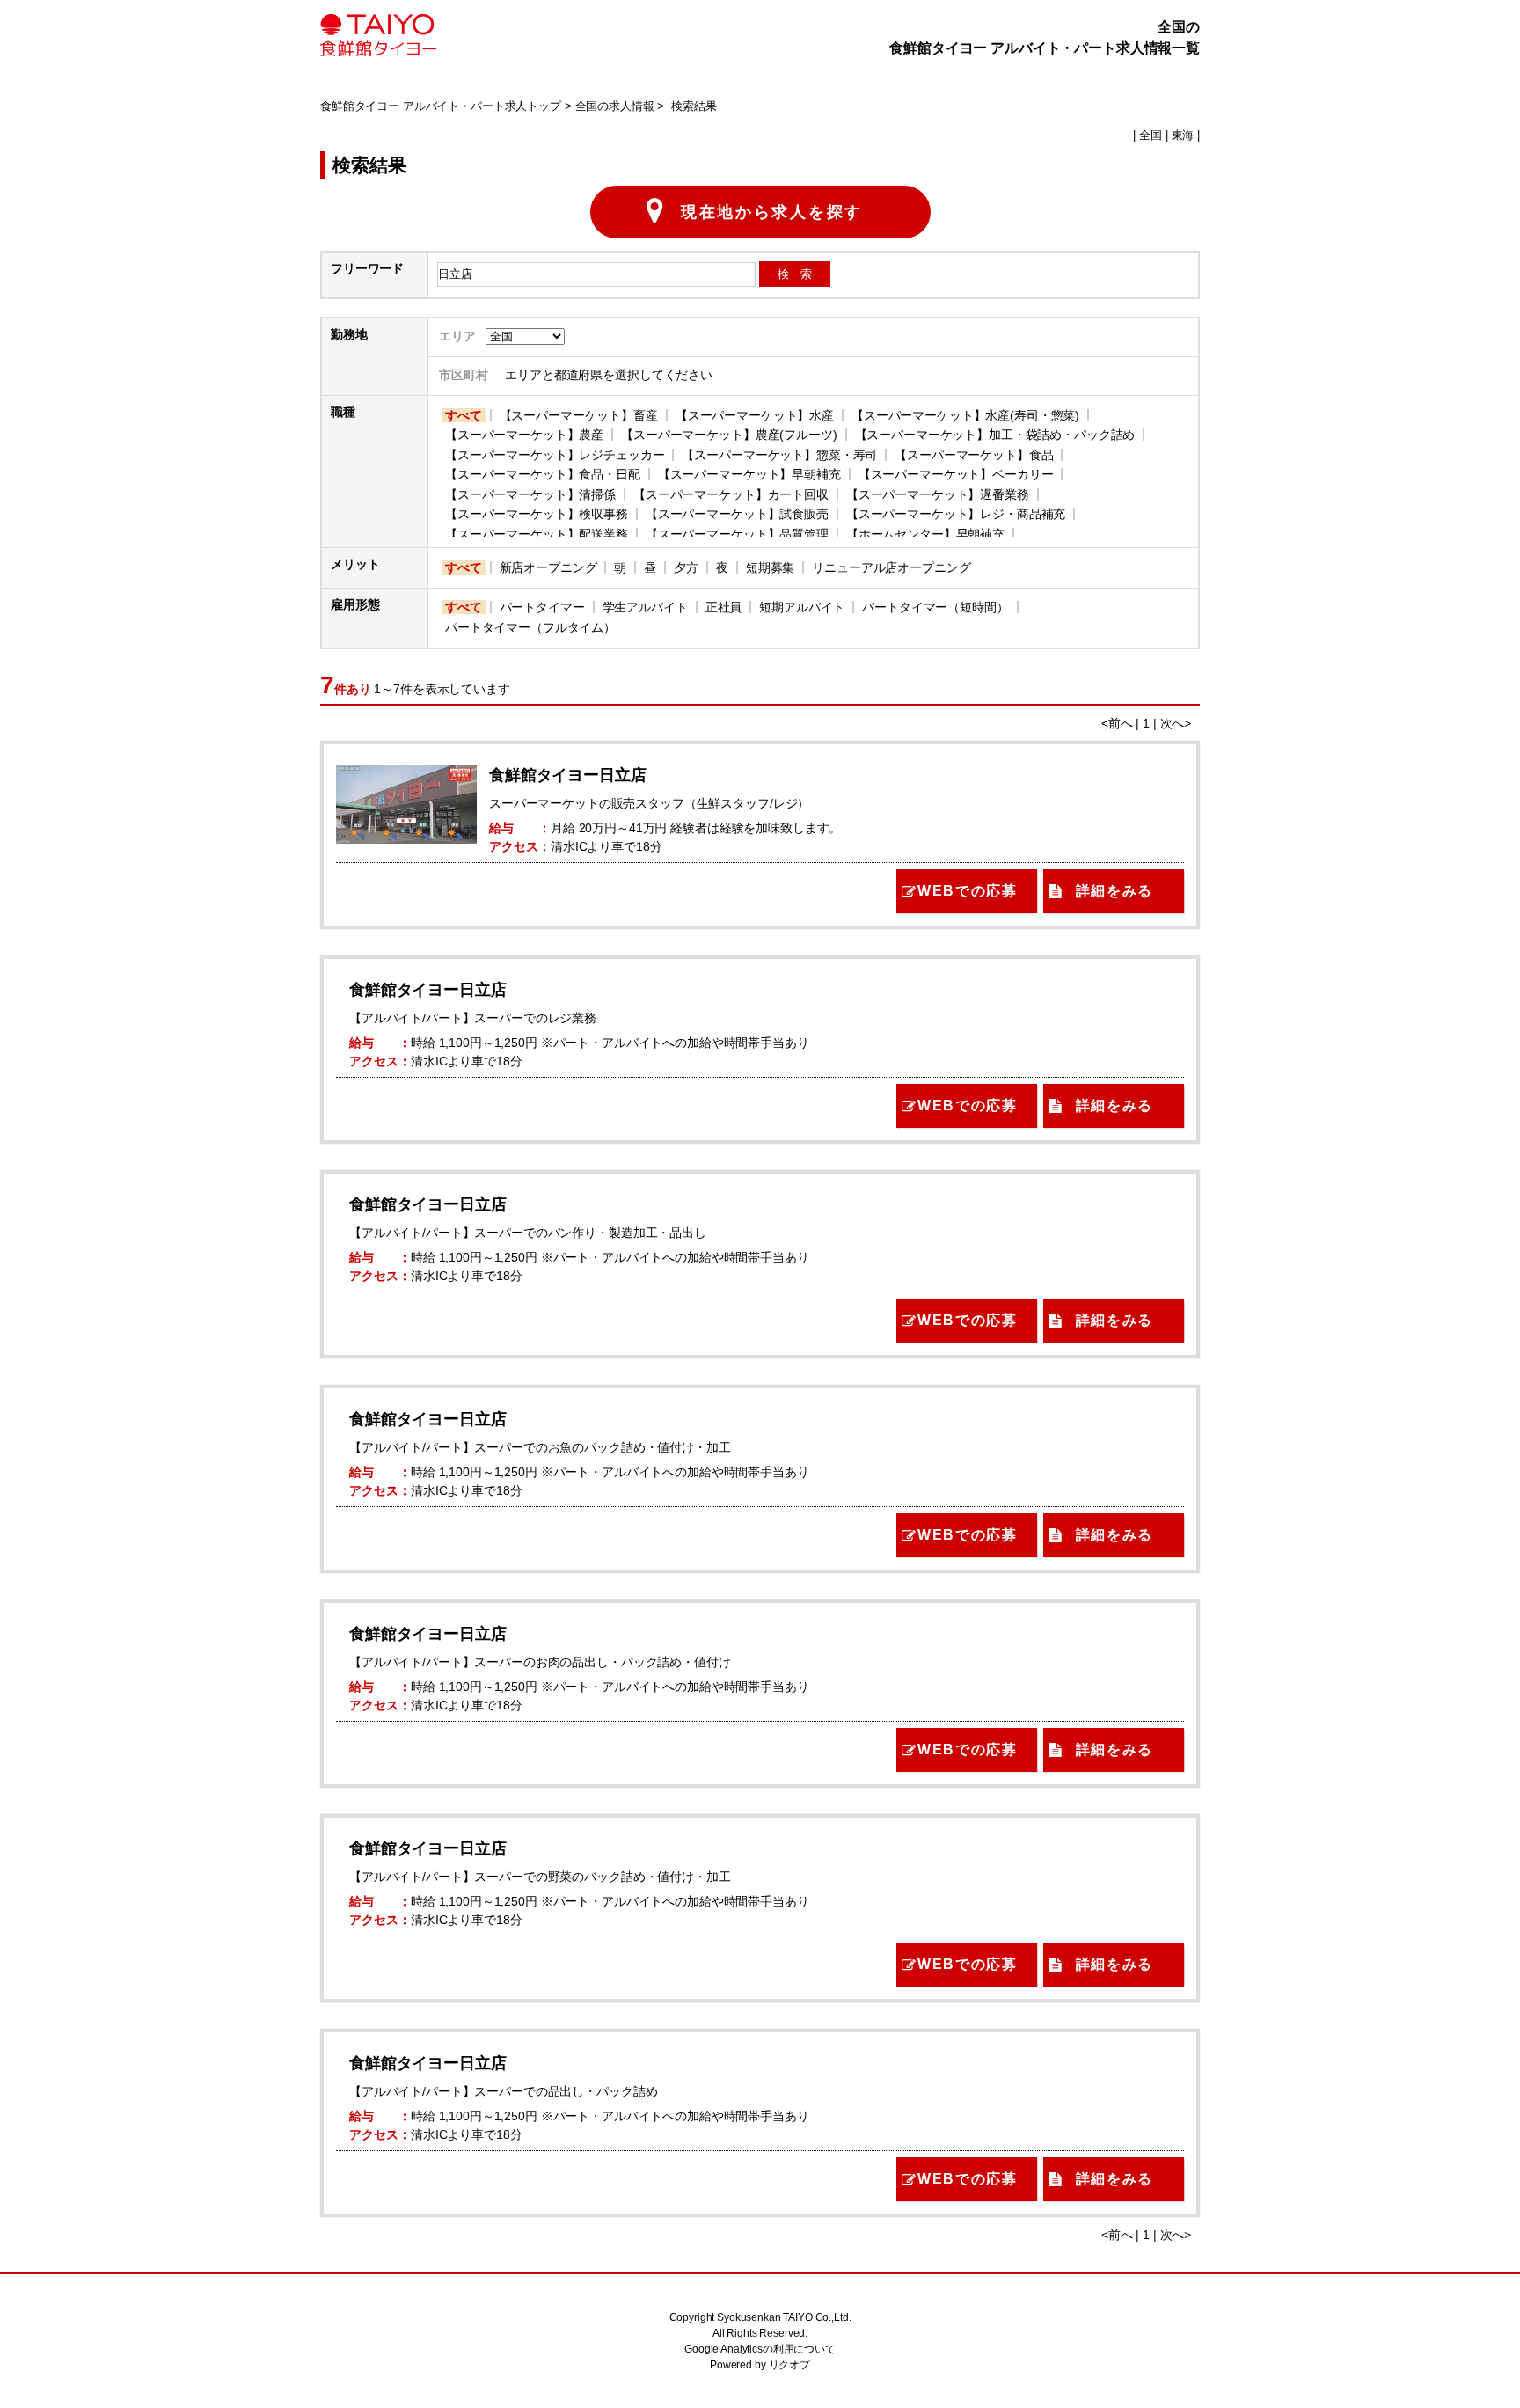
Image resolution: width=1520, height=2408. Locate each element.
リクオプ (789, 2365)
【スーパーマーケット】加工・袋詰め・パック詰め (995, 435)
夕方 (686, 567)
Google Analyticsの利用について (760, 2349)
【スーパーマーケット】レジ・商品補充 (956, 514)
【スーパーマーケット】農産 (524, 435)
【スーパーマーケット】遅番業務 (938, 494)
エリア (457, 336)
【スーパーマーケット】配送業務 (537, 534)
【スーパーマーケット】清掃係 (530, 494)
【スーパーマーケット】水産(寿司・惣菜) (965, 415)
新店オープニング (548, 567)
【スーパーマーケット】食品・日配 (543, 474)
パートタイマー (542, 607)
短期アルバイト (802, 607)
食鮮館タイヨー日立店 (568, 775)
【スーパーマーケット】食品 (974, 455)
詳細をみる (1114, 891)
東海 (1183, 135)
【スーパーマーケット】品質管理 (737, 534)
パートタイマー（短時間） (935, 607)
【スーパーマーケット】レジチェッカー (555, 455)
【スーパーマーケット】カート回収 (731, 494)
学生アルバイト (645, 607)
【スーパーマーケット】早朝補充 (749, 474)
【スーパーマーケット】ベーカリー (956, 474)
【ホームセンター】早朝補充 (925, 534)
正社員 (724, 607)
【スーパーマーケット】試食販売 (737, 514)
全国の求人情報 (615, 106)
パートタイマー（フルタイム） (530, 627)
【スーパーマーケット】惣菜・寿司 (779, 455)
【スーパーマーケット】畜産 (579, 415)
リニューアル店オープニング (891, 567)
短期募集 (770, 567)
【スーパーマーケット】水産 (755, 415)
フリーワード (367, 268)
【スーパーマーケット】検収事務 (537, 514)
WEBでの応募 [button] (967, 891)
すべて (464, 415)
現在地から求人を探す (772, 212)
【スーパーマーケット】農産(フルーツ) (729, 435)
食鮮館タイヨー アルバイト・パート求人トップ (441, 106)
